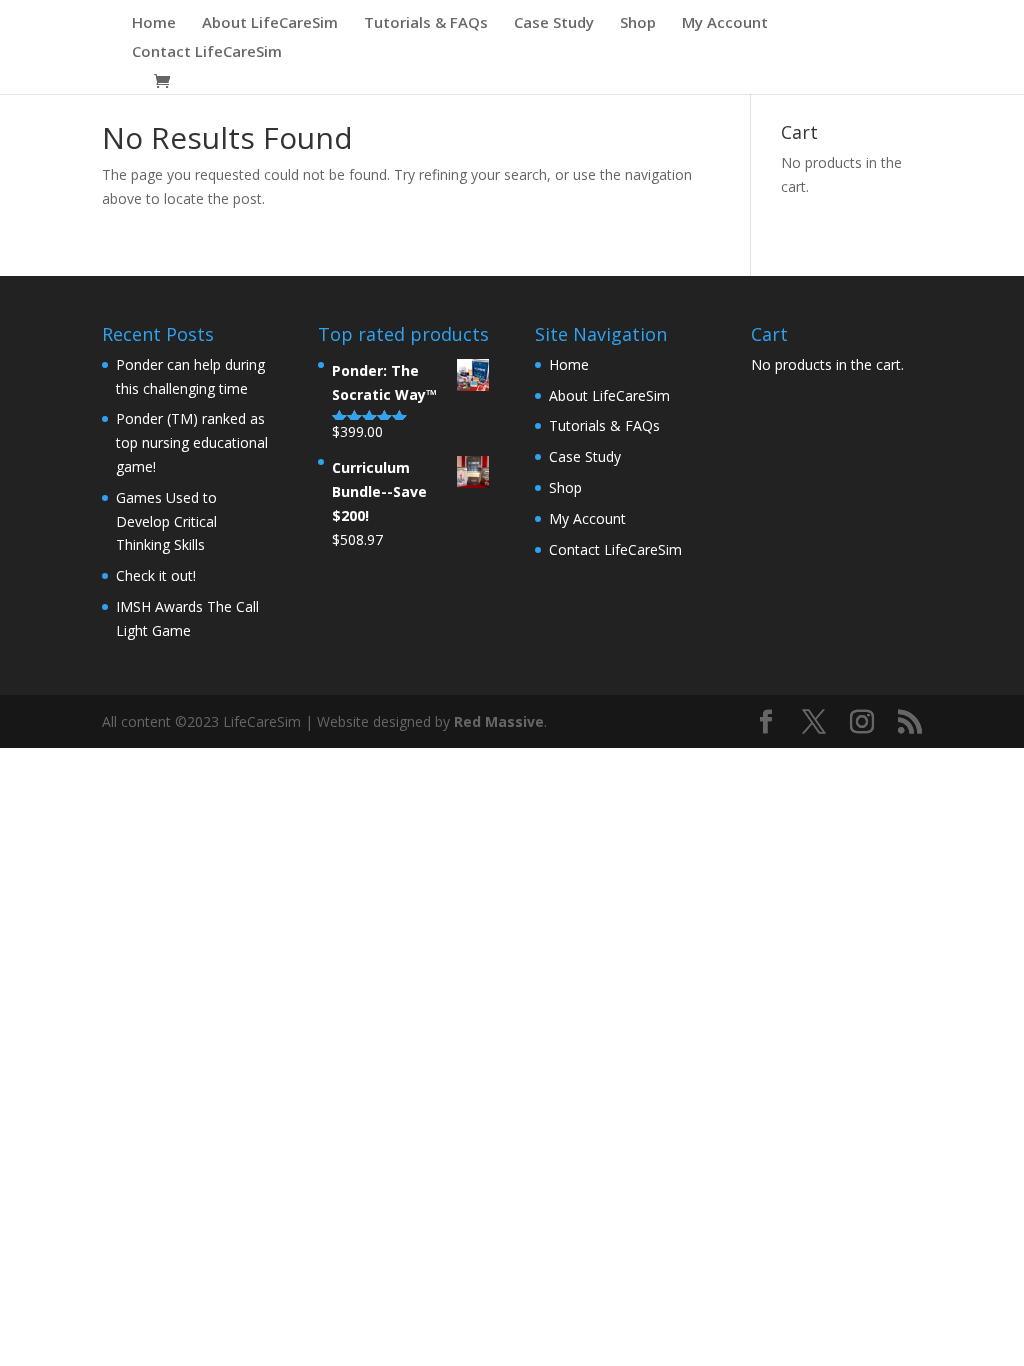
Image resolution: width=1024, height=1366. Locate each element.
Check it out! (156, 575)
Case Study (554, 23)
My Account (725, 23)
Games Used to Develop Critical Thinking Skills (166, 521)
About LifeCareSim (270, 23)
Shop (638, 23)
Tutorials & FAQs (426, 23)
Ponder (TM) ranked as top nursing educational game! (192, 442)
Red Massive (499, 721)
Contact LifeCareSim (207, 52)
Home (154, 23)
